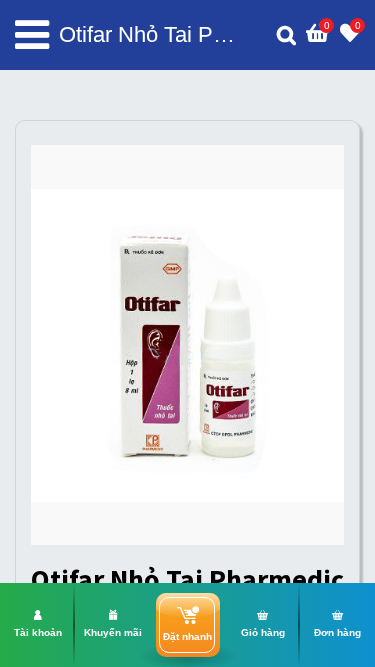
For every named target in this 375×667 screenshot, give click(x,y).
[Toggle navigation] (32, 35)
